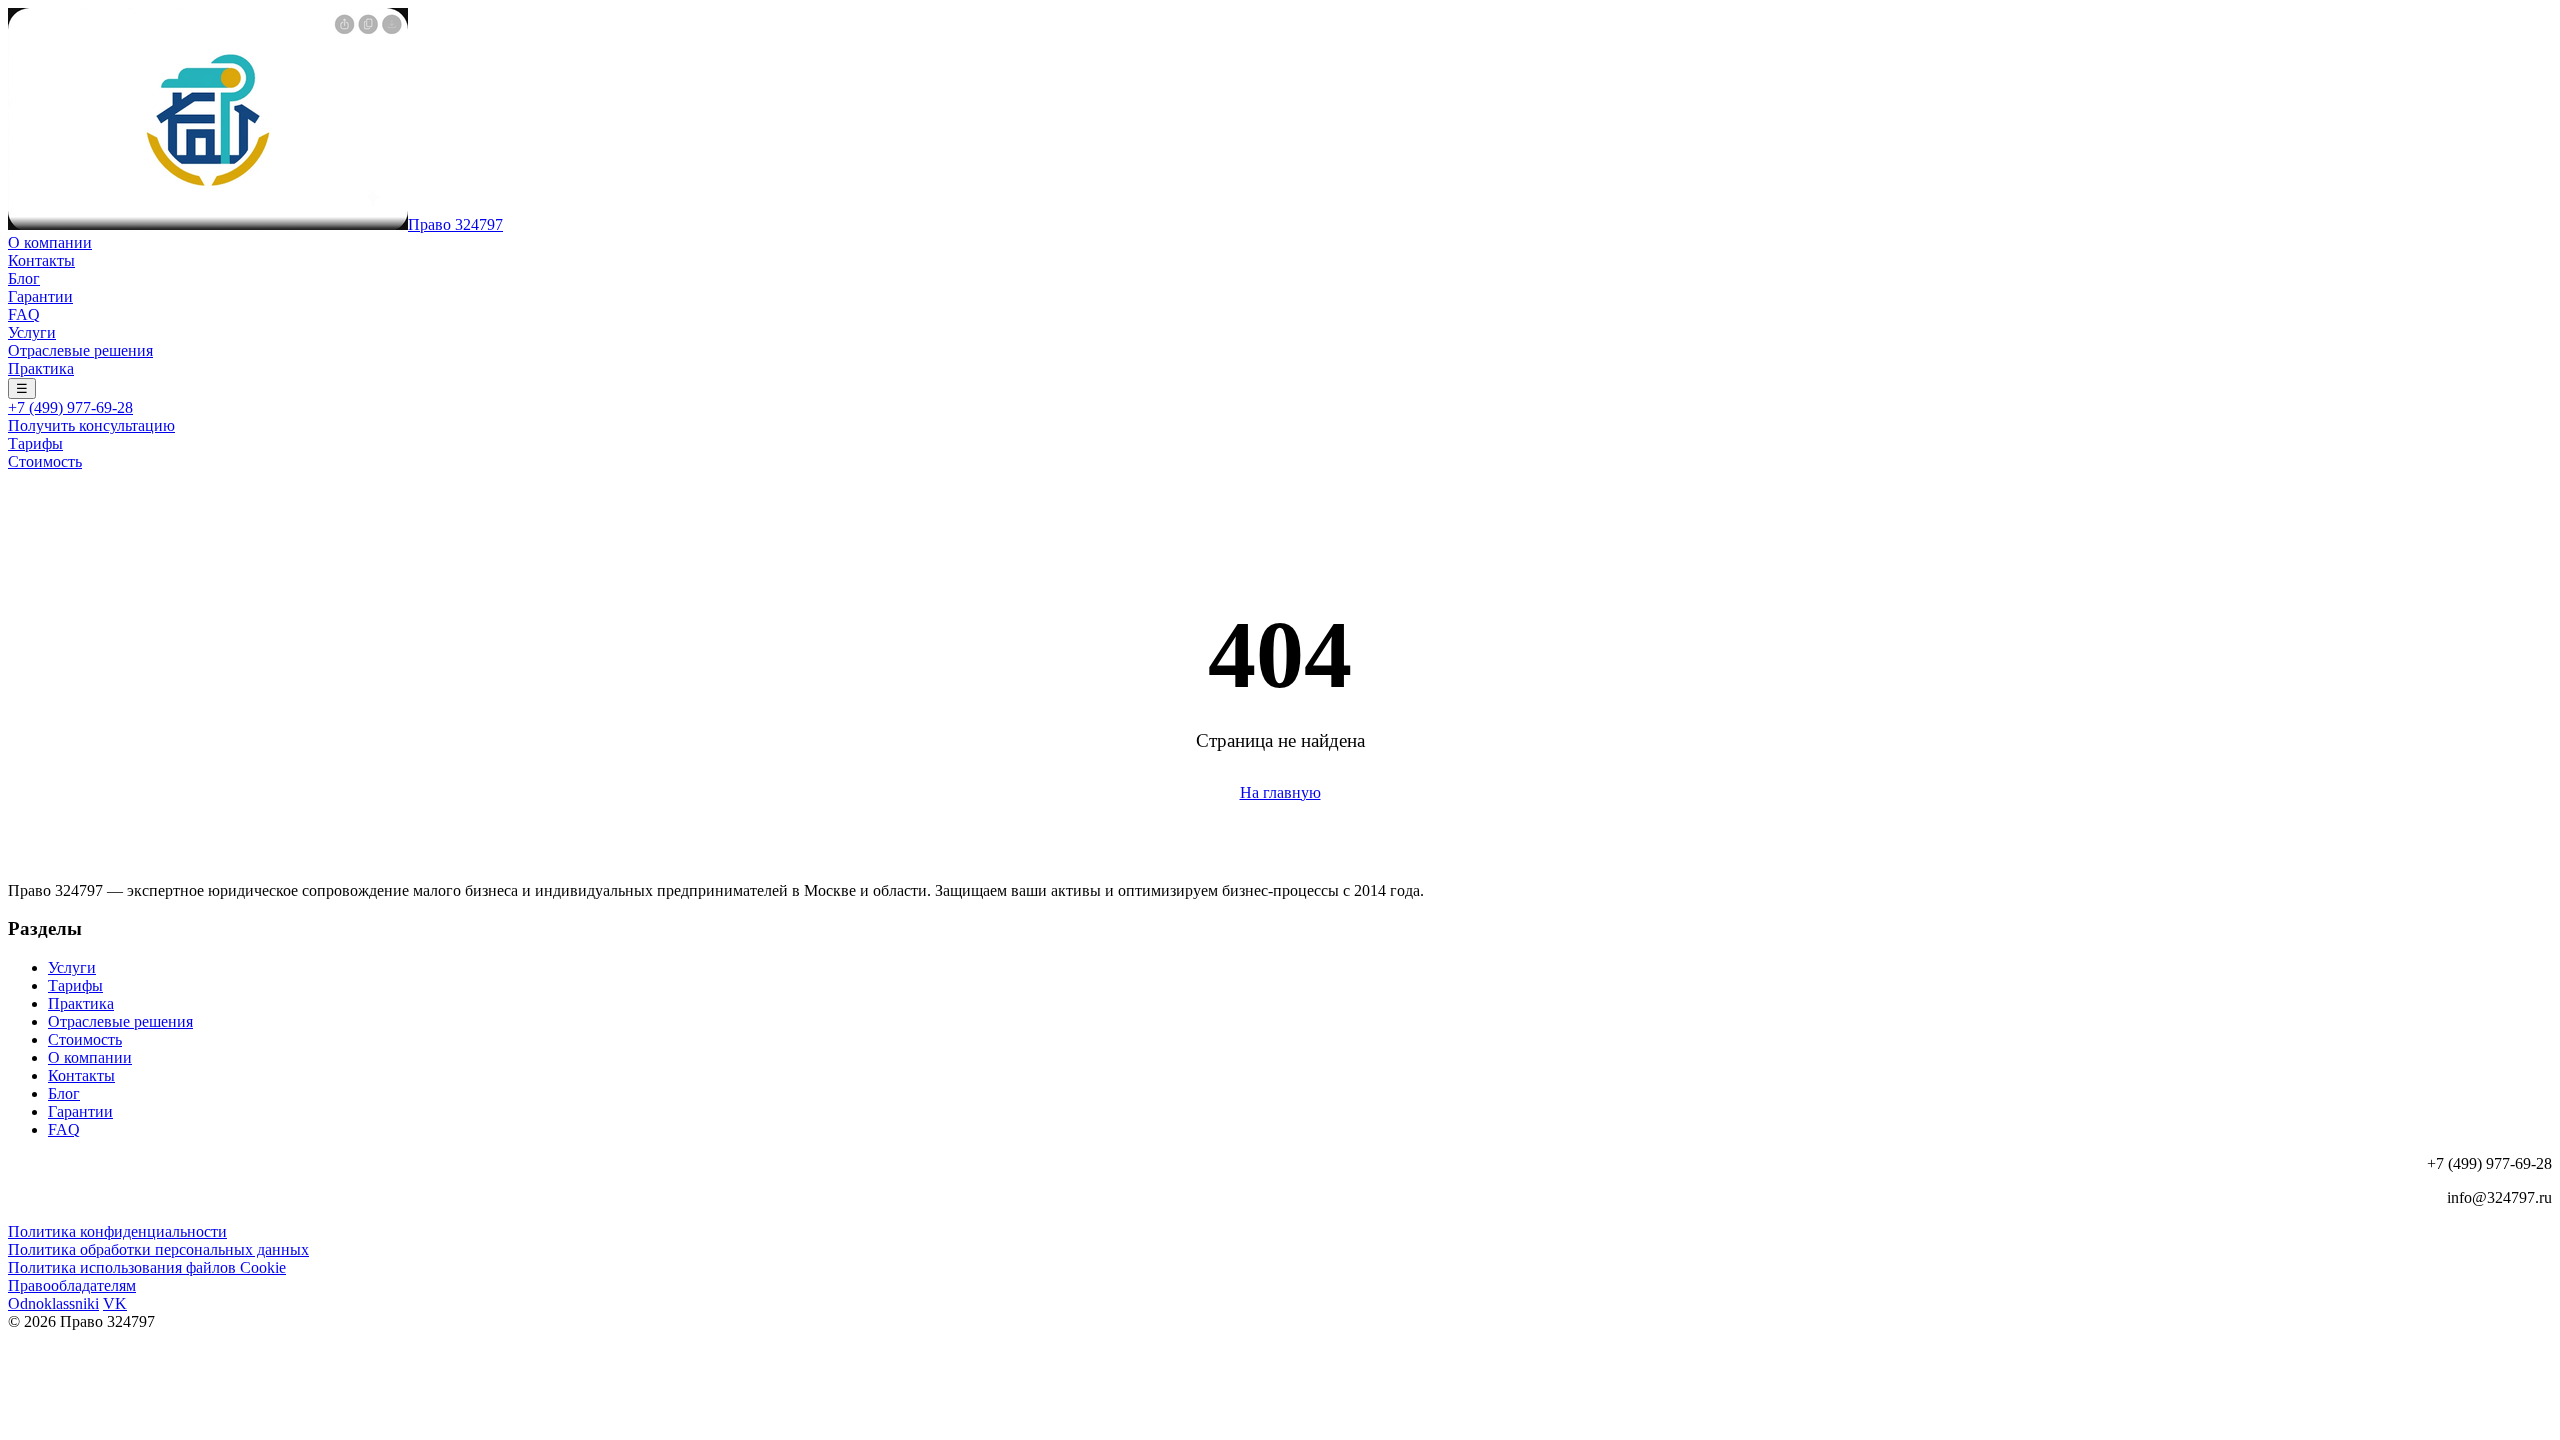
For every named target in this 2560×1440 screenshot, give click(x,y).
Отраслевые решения (80, 350)
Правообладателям (72, 1285)
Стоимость (45, 461)
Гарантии (40, 296)
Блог (24, 278)
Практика (41, 368)
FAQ (24, 314)
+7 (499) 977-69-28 (70, 407)
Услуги (32, 332)
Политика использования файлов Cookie (147, 1267)
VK (115, 1303)
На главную (1280, 792)
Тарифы (35, 443)
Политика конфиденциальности (117, 1231)
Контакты (41, 260)
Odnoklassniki (53, 1303)
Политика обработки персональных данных (158, 1249)
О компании (50, 242)
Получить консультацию (91, 425)
